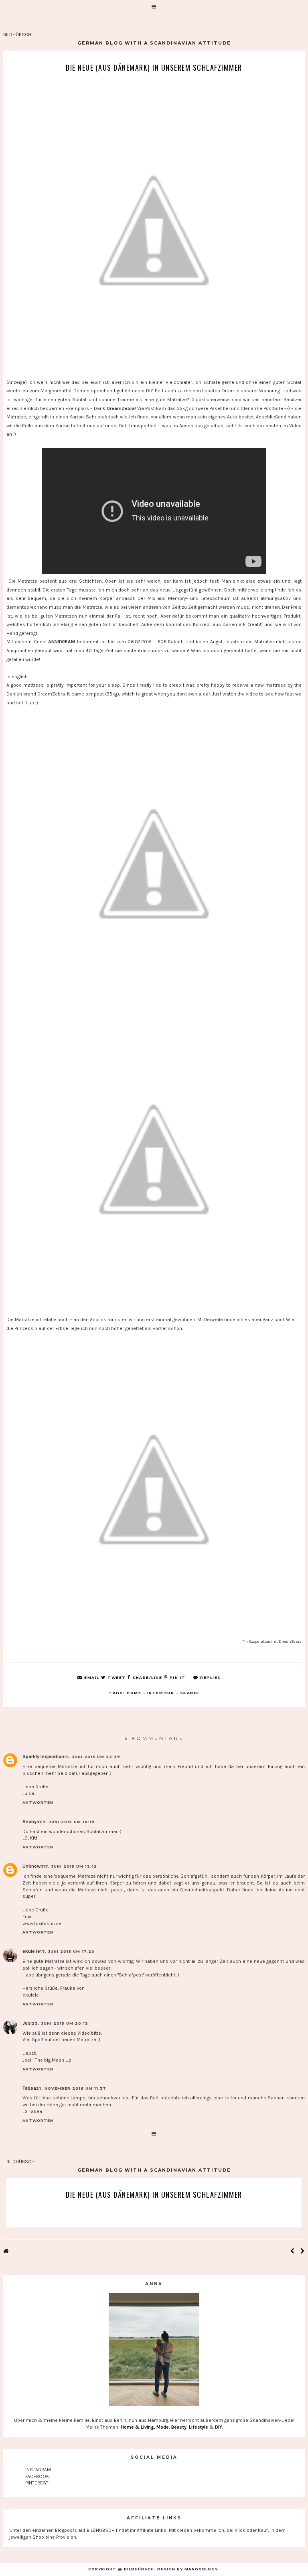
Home (134, 1693)
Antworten (38, 1802)
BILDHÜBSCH (17, 35)
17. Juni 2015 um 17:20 (67, 1951)
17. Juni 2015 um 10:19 (68, 1822)
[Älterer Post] (303, 2252)
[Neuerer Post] (292, 2252)
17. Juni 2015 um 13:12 (70, 1866)
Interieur (161, 1693)
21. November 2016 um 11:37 (71, 2088)
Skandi (190, 1693)
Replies (210, 1678)
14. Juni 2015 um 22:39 (92, 1757)
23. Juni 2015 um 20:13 (60, 2023)
